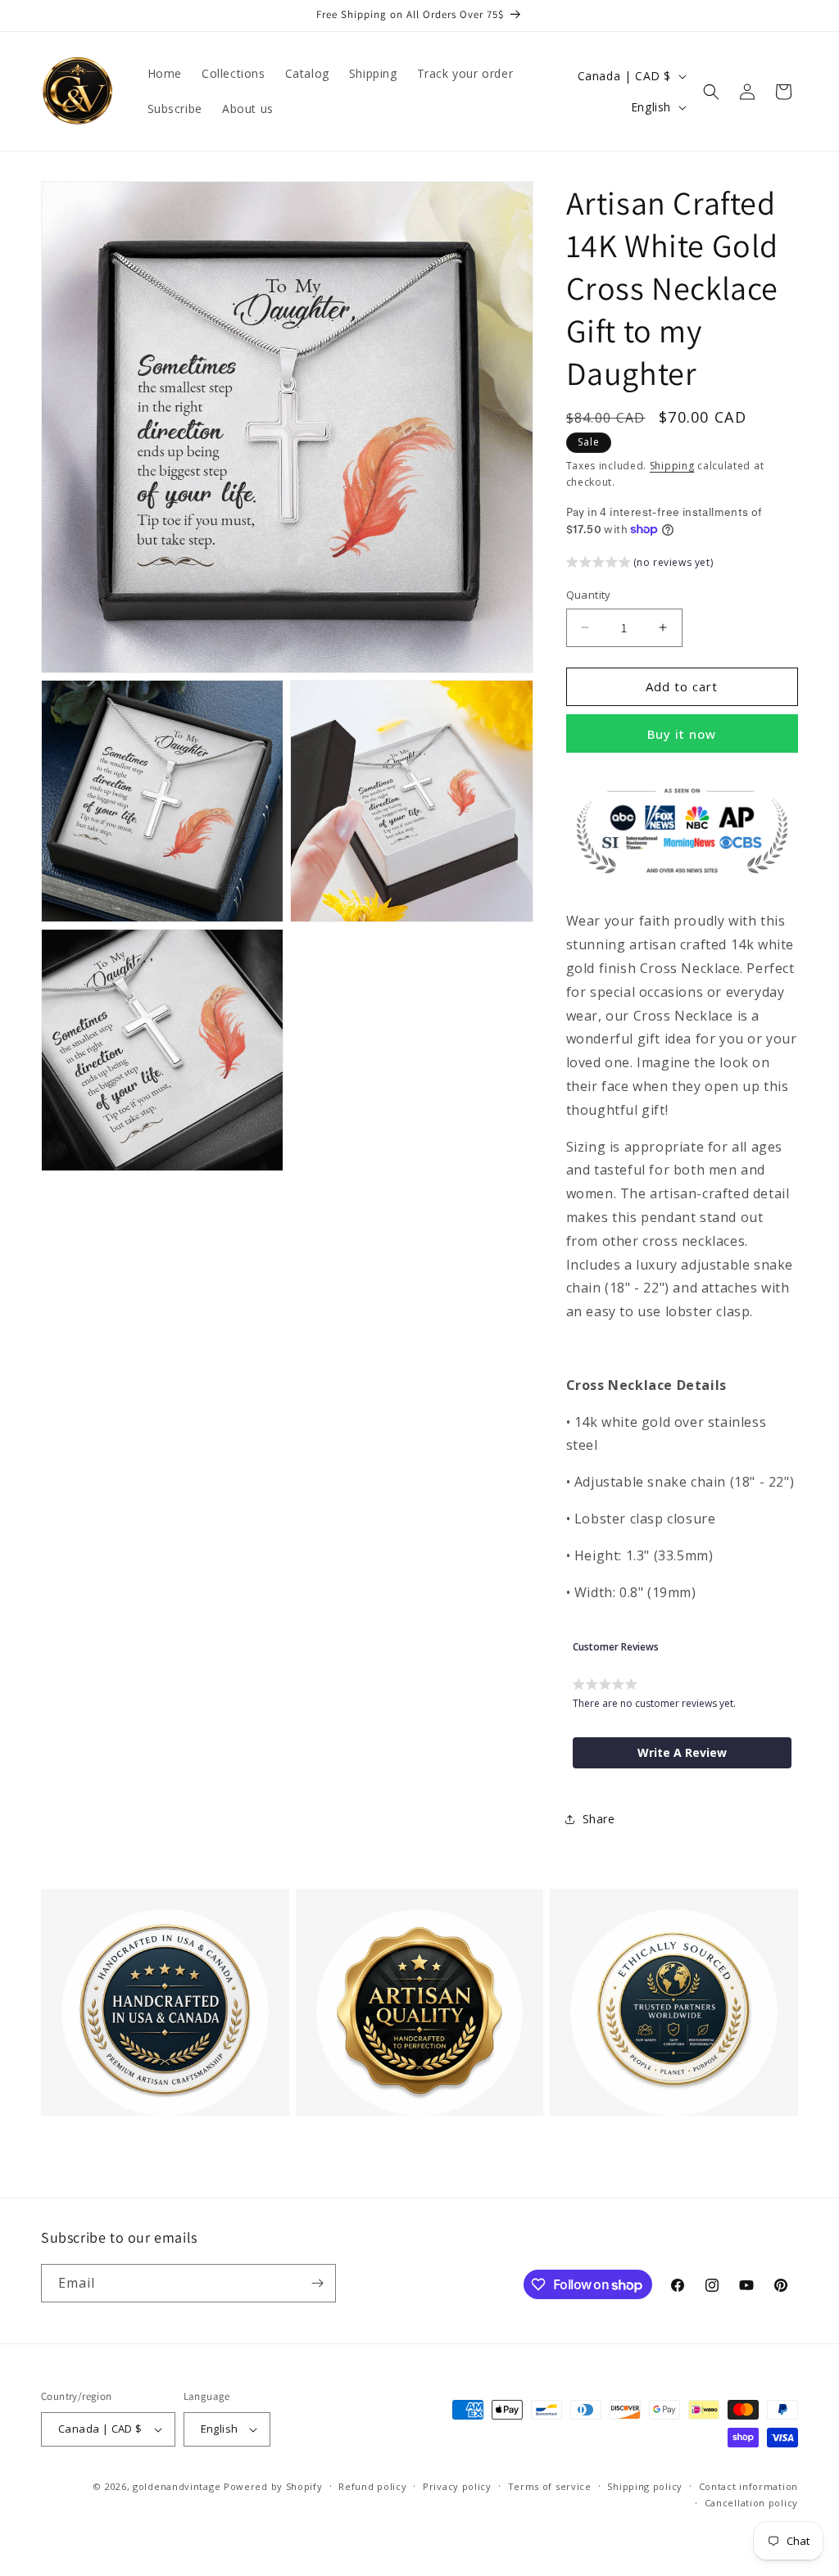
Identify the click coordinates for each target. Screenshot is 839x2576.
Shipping (672, 466)
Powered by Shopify (273, 2486)
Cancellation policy (751, 2503)
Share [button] (599, 1819)
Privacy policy (457, 2486)
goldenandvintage (177, 2486)
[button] (711, 92)
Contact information (748, 2486)
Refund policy (372, 2486)
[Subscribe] (317, 2283)
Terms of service (550, 2486)
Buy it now (682, 734)
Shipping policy (645, 2486)
